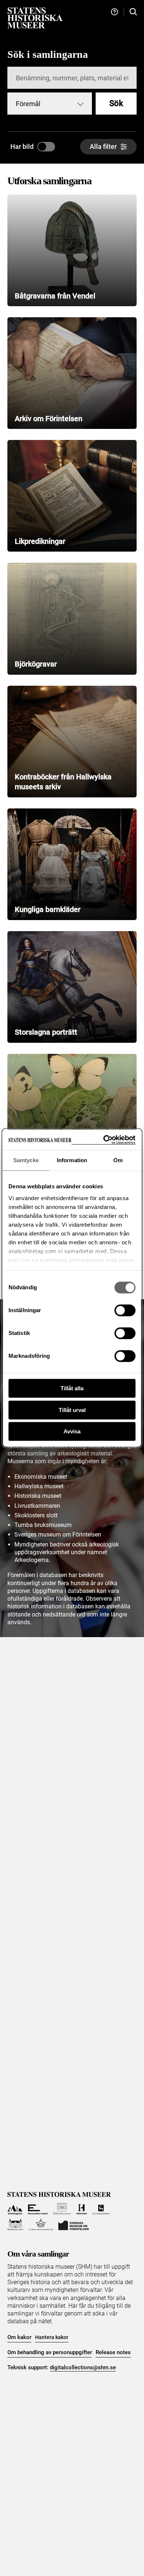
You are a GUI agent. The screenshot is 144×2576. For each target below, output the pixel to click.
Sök (116, 103)
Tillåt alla (72, 1388)
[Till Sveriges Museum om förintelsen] (73, 2225)
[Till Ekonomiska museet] (38, 2209)
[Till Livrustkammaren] (101, 2209)
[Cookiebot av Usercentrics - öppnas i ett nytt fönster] (104, 1140)
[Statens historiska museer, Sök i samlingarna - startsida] (35, 18)
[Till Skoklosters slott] (15, 2225)
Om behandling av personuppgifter (50, 2352)
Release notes (113, 2352)
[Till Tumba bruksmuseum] (41, 2225)
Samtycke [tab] (26, 1160)
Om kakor (19, 2337)
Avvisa (72, 1431)
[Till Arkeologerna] (15, 2209)
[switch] (125, 1310)
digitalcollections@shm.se (83, 2367)
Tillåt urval (72, 1410)
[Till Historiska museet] (81, 2209)
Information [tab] (72, 1160)
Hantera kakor (52, 2337)
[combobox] (50, 104)
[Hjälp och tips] (114, 12)
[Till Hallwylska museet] (62, 2209)
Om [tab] (118, 1160)
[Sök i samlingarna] (133, 12)
